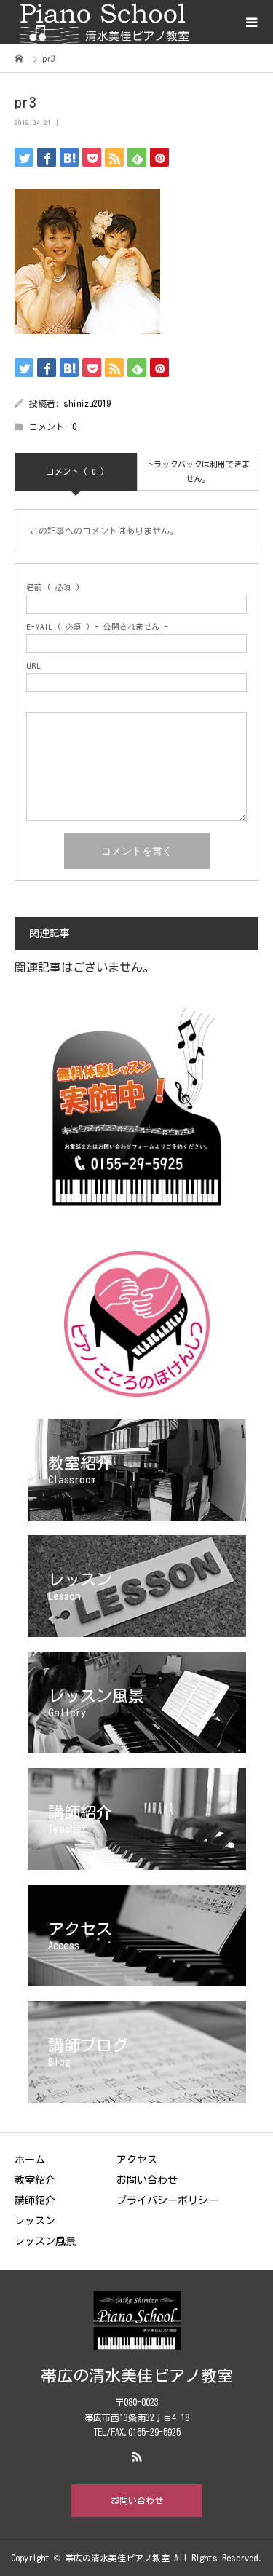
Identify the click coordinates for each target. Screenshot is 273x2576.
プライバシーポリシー (167, 2200)
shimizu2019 (87, 403)
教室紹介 (35, 2180)
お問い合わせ (147, 2180)
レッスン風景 (45, 2241)
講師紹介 (35, 2200)
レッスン (35, 2221)
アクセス (137, 2160)
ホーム (30, 2160)
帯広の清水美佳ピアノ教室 (137, 2376)
